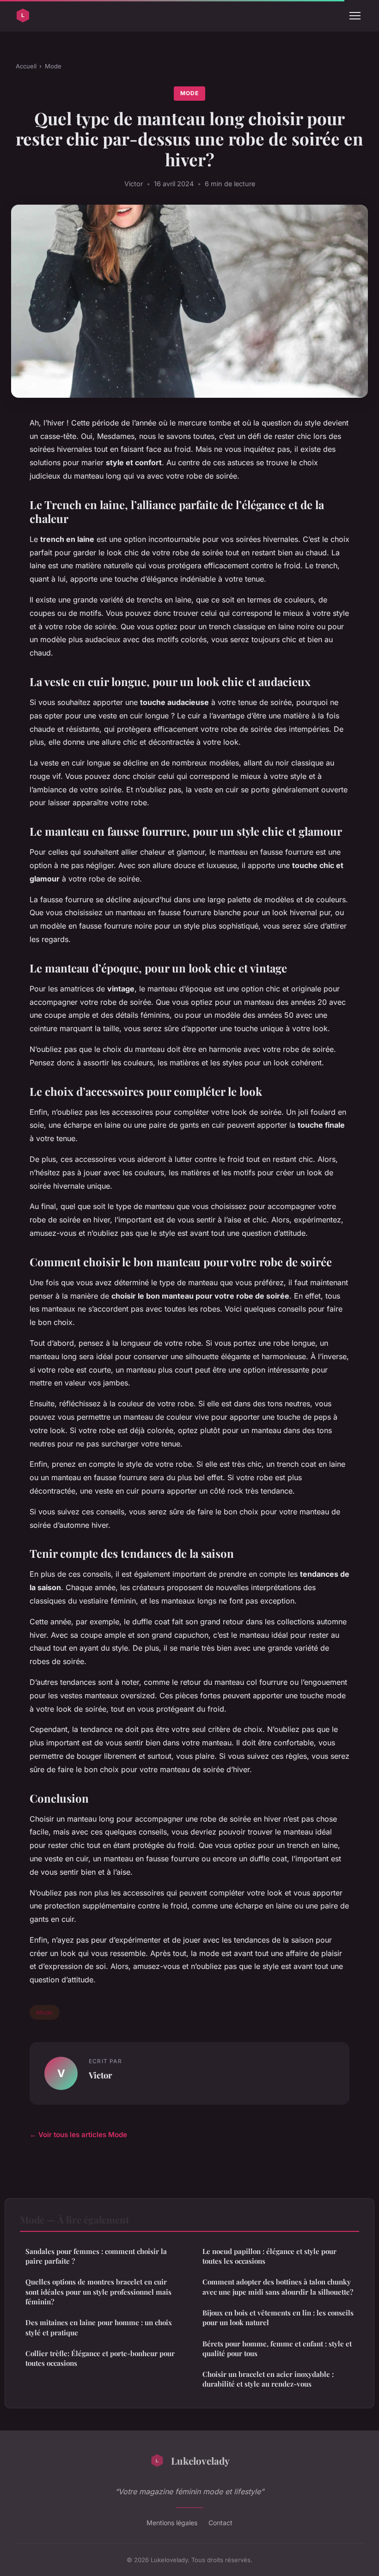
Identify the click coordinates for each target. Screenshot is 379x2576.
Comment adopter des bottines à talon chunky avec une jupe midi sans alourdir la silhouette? (278, 2287)
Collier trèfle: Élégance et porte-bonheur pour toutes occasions (100, 2358)
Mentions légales (172, 2523)
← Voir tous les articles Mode (78, 2135)
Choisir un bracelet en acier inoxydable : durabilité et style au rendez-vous (268, 2379)
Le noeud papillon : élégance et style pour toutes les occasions (269, 2256)
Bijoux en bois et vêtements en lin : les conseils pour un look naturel (278, 2318)
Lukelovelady (200, 2461)
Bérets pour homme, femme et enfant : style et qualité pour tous (277, 2348)
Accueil (26, 66)
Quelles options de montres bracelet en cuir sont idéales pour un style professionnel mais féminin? (98, 2292)
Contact (220, 2523)
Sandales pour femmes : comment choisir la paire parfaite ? (96, 2256)
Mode (53, 66)
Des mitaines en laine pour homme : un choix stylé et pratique (99, 2327)
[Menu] (355, 16)
